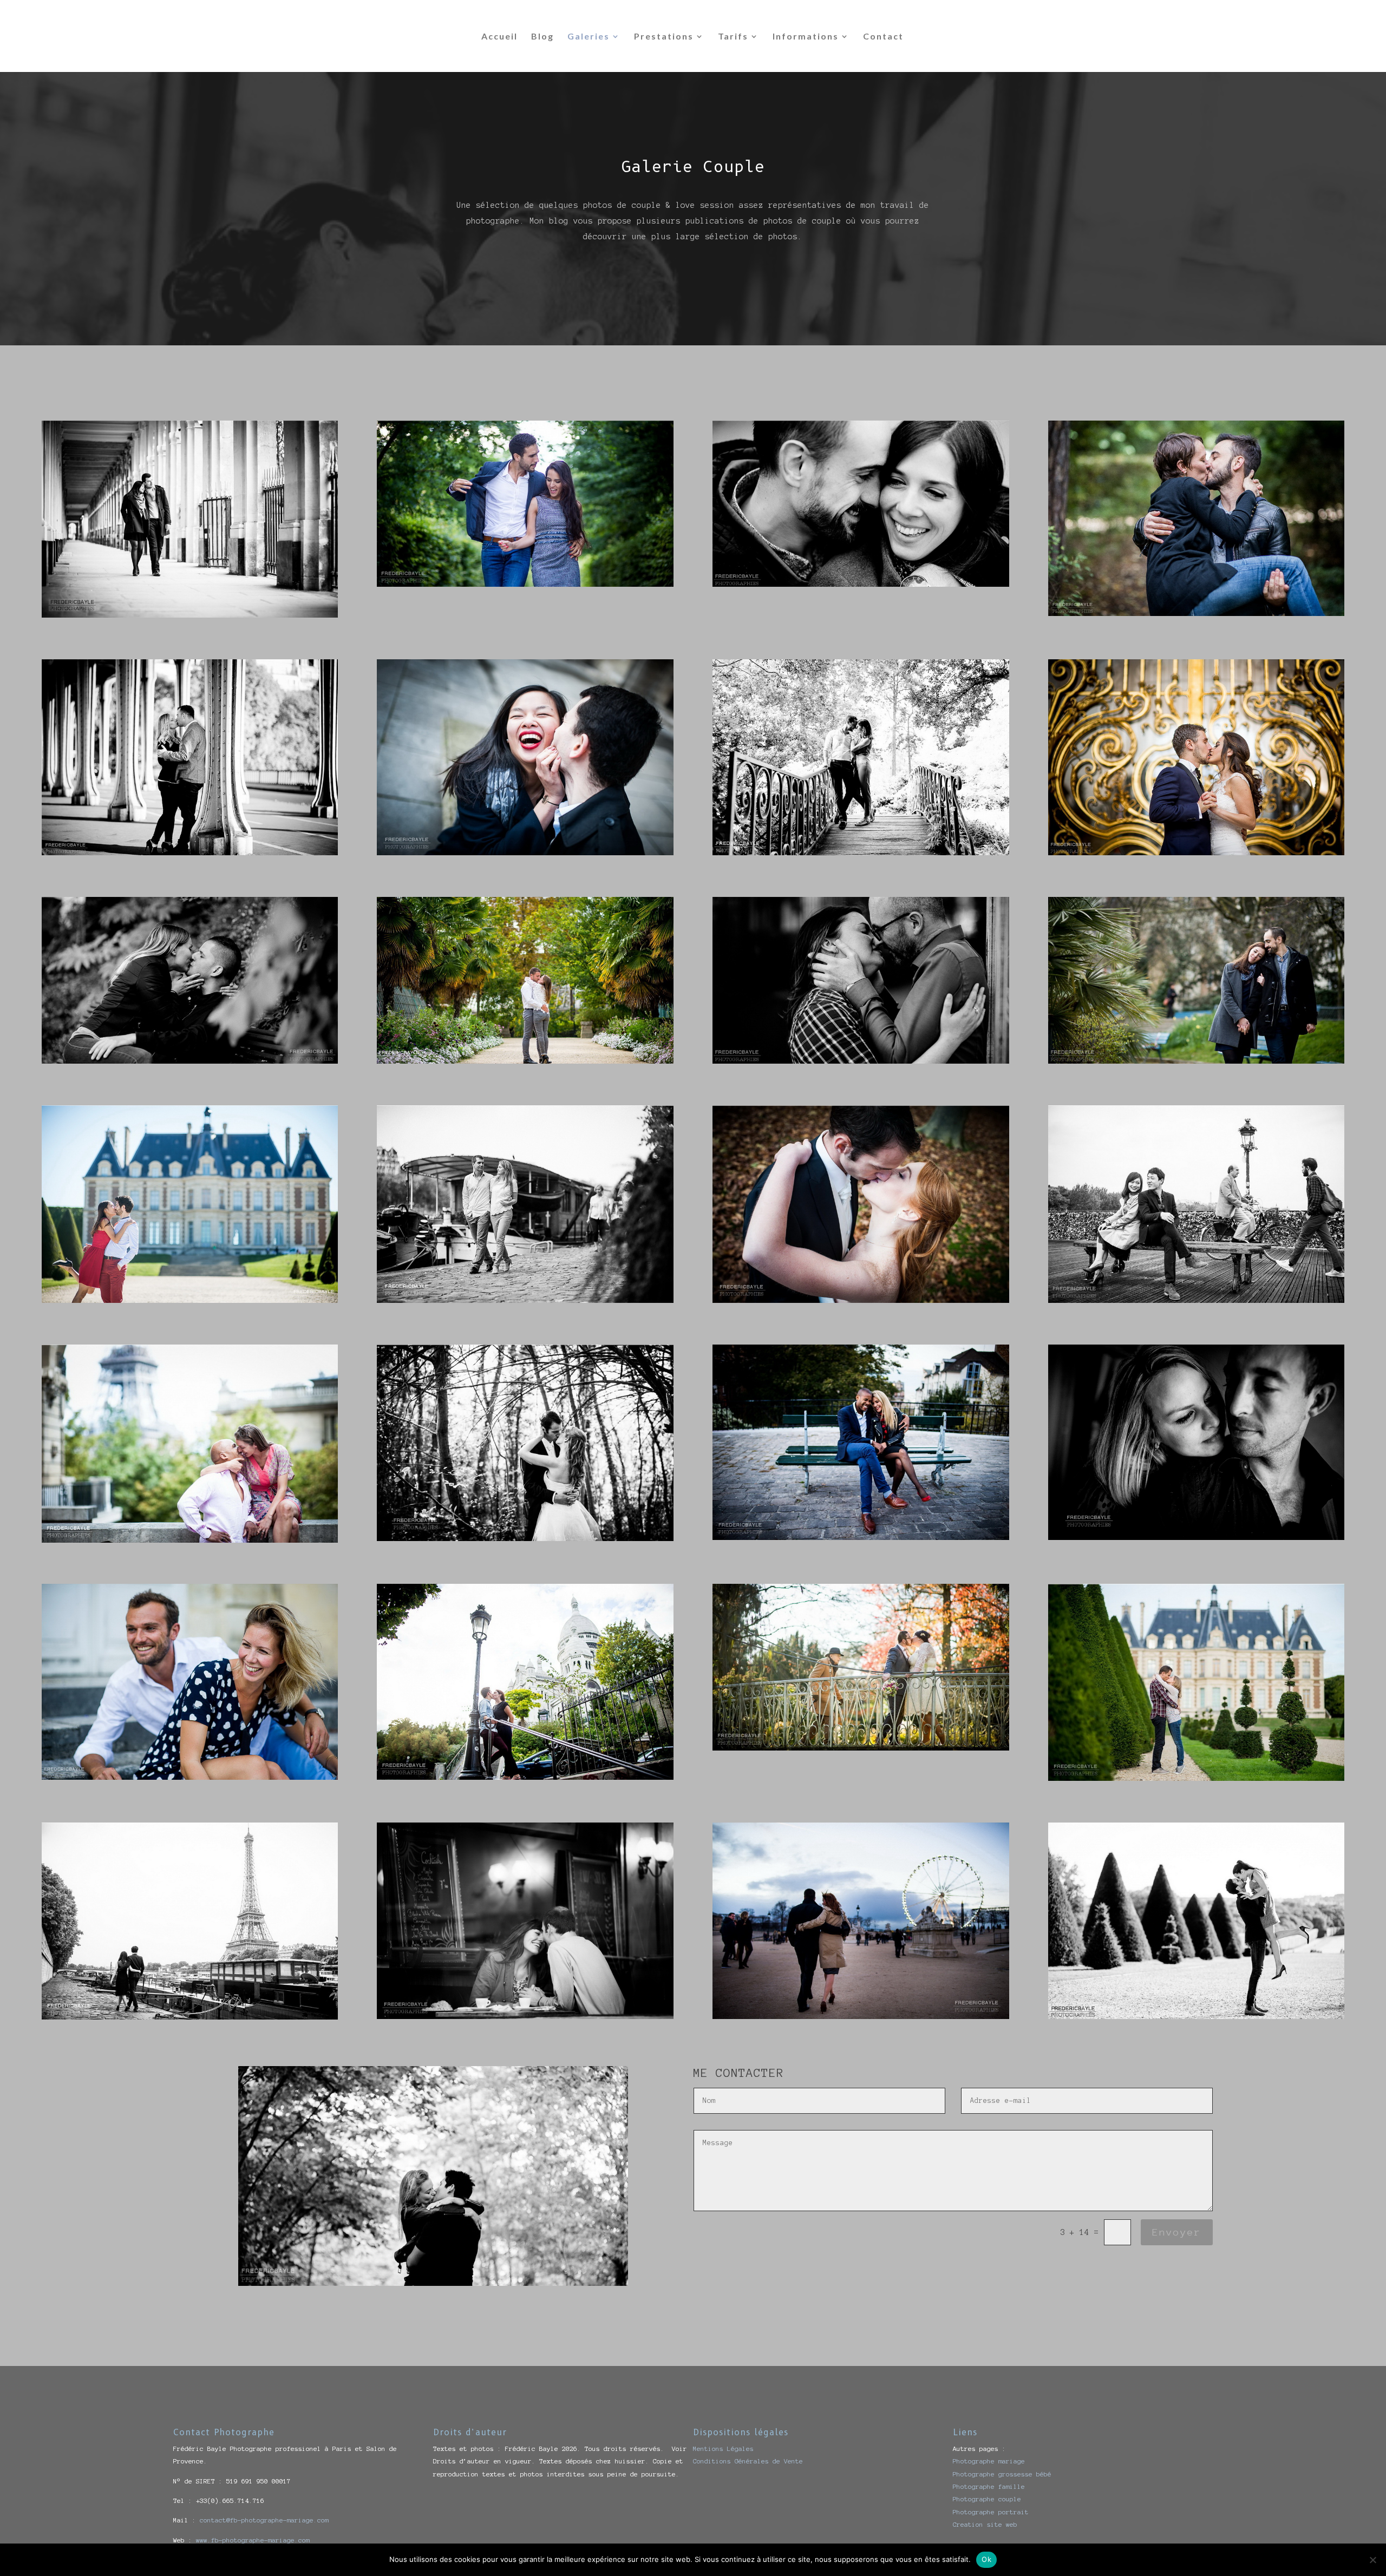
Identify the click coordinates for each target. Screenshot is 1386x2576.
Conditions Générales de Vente (748, 2461)
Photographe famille (989, 2486)
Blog (542, 37)
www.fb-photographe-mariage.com (253, 2540)
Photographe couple (987, 2499)
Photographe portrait (991, 2512)
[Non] (1372, 2560)
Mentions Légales (723, 2449)
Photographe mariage (989, 2461)
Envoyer (1177, 2232)
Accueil (499, 37)
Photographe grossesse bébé (1002, 2474)
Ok (986, 2559)
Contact (883, 37)
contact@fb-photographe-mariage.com (264, 2520)
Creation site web (985, 2524)
